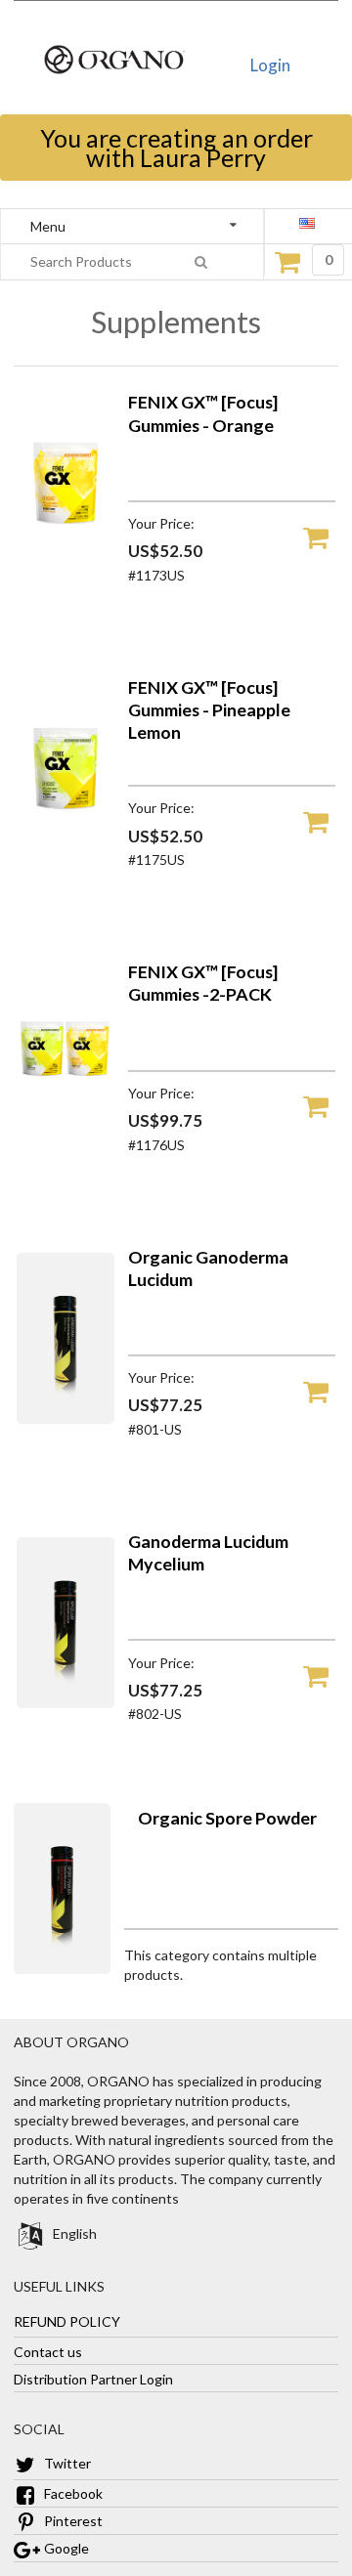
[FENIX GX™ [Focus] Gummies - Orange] (66, 563)
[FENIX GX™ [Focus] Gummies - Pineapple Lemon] (66, 849)
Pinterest (72, 2521)
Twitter (66, 2463)
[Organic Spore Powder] (62, 1969)
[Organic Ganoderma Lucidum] (65, 1418)
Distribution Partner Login (93, 2378)
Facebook (72, 2493)
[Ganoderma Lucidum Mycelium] (65, 1703)
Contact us (48, 2351)
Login (270, 65)
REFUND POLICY (67, 2320)
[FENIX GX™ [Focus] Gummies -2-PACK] (66, 1133)
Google (65, 2548)
